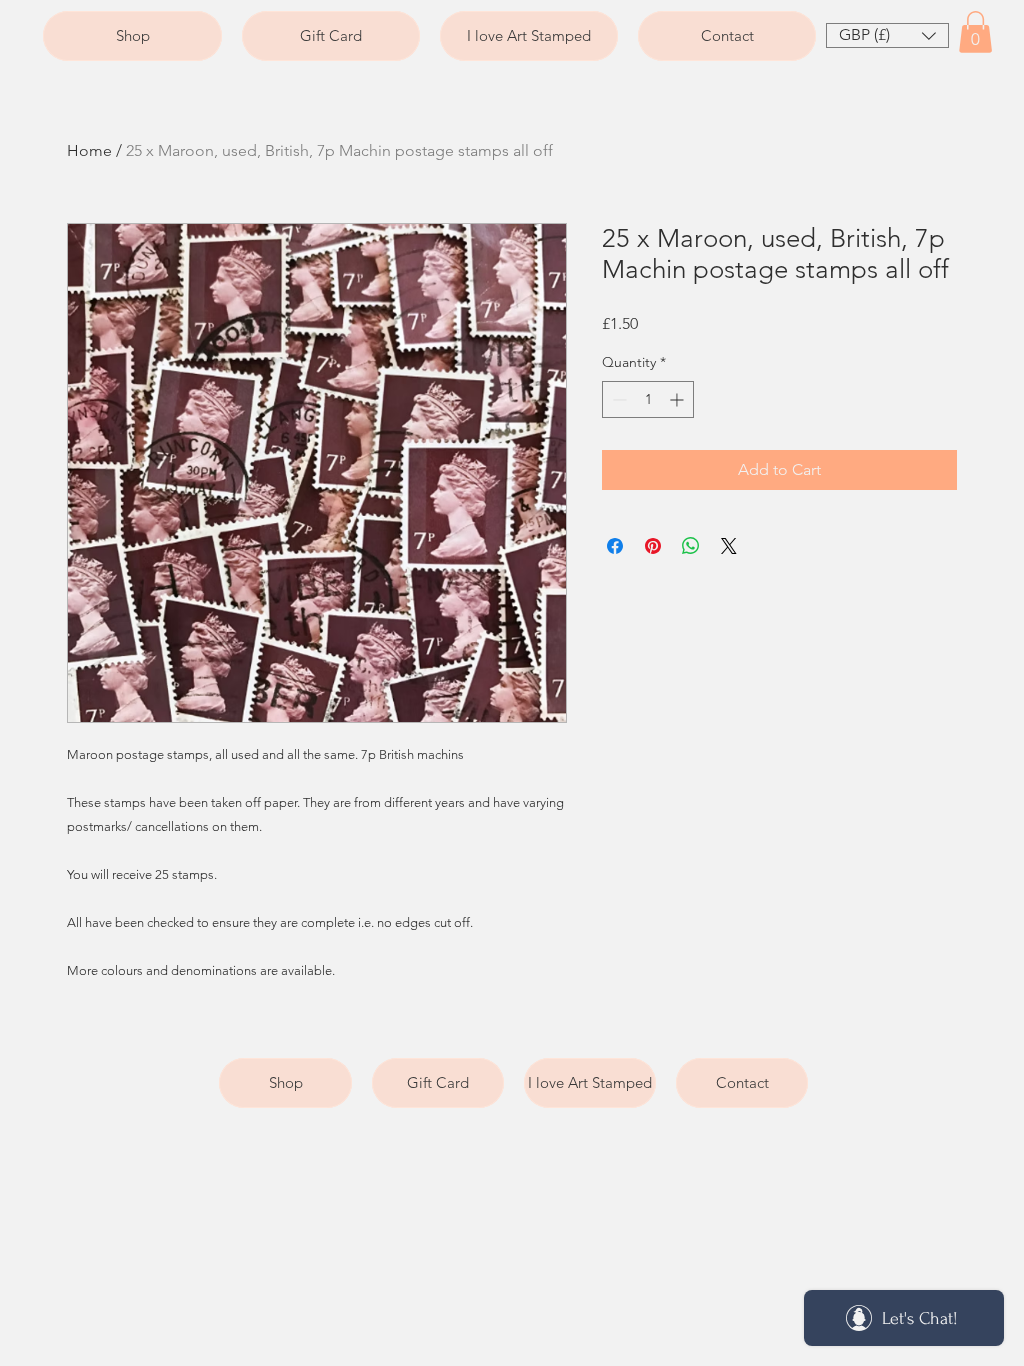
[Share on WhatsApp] (691, 546)
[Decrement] (617, 399)
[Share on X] (729, 546)
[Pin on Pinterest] (653, 546)
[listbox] (887, 35)
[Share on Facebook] (615, 546)
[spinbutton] (648, 399)
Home (89, 150)
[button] (887, 35)
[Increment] (678, 399)
